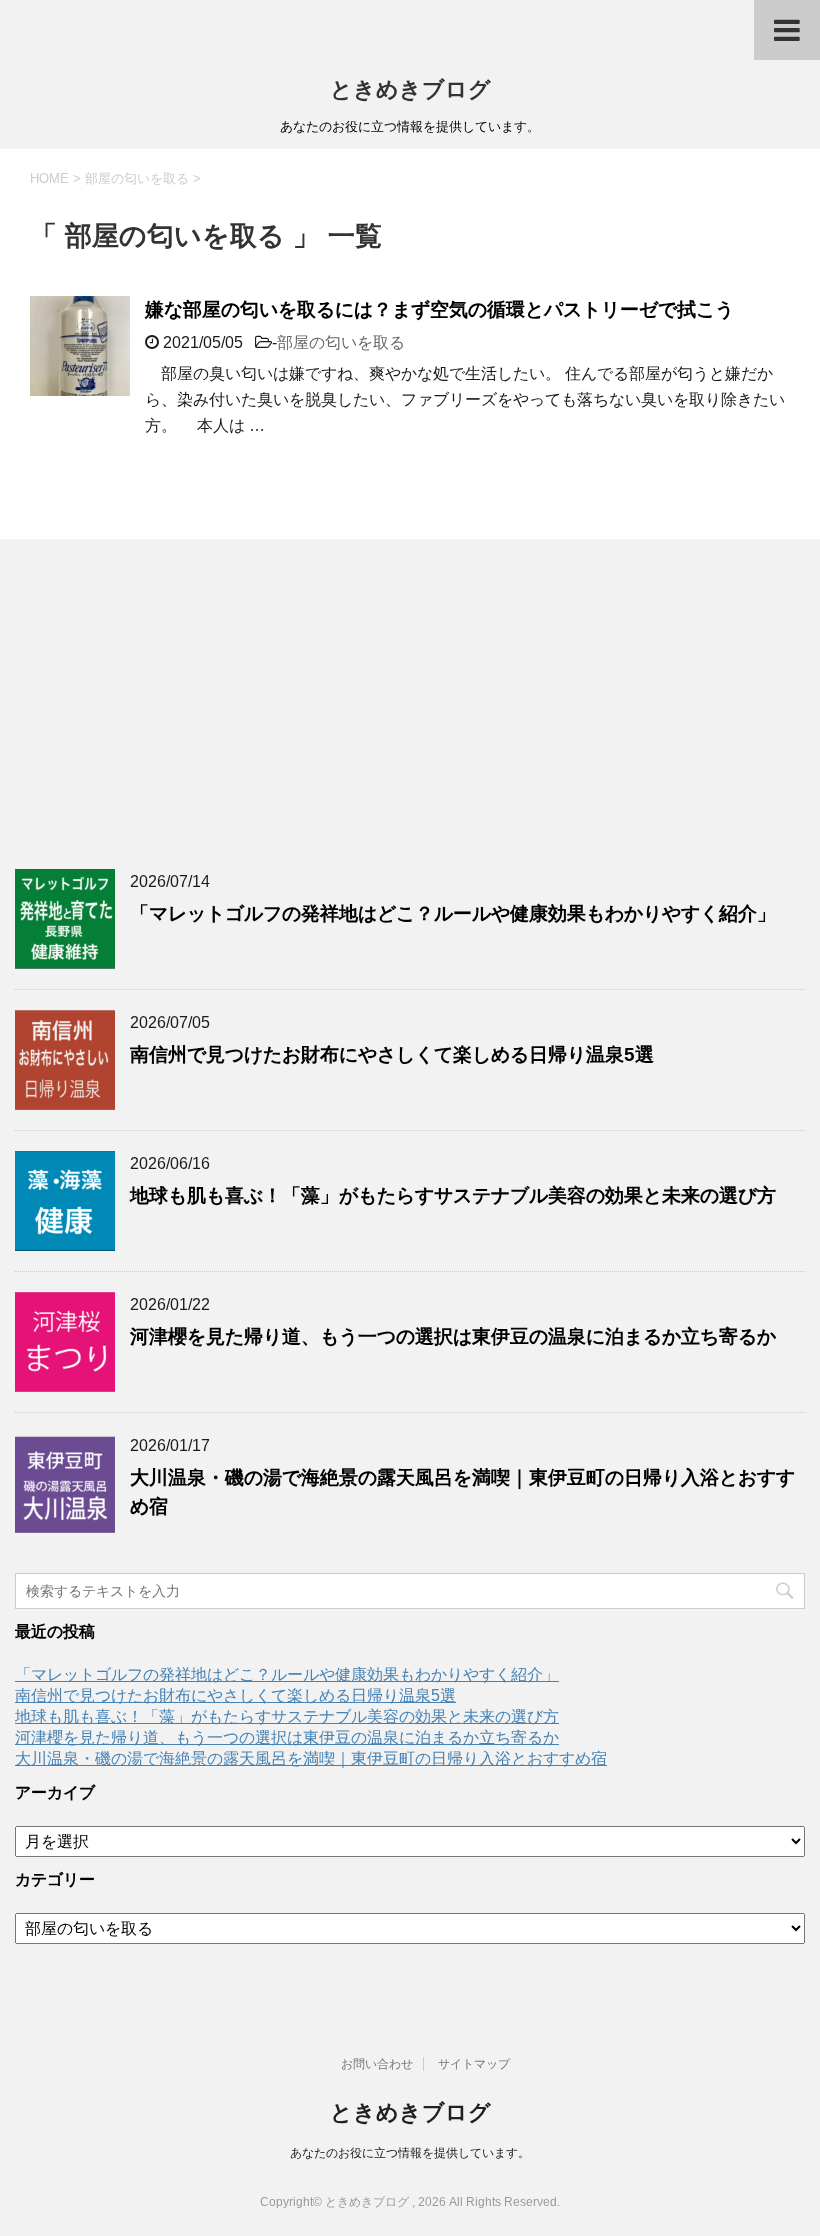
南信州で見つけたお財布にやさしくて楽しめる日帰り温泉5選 (392, 1054)
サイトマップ (474, 2064)
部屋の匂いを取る (341, 342)
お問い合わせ (377, 2064)
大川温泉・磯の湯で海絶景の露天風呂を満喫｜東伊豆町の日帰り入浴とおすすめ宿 (311, 1758)
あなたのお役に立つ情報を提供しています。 (410, 2153)
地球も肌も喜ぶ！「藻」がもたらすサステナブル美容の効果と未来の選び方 (453, 1195)
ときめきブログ (410, 89)
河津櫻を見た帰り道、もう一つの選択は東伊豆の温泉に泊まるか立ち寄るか (453, 1336)
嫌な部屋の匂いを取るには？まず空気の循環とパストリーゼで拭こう (439, 309)
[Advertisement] (410, 699)
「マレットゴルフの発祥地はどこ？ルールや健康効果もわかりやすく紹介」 (453, 913)
